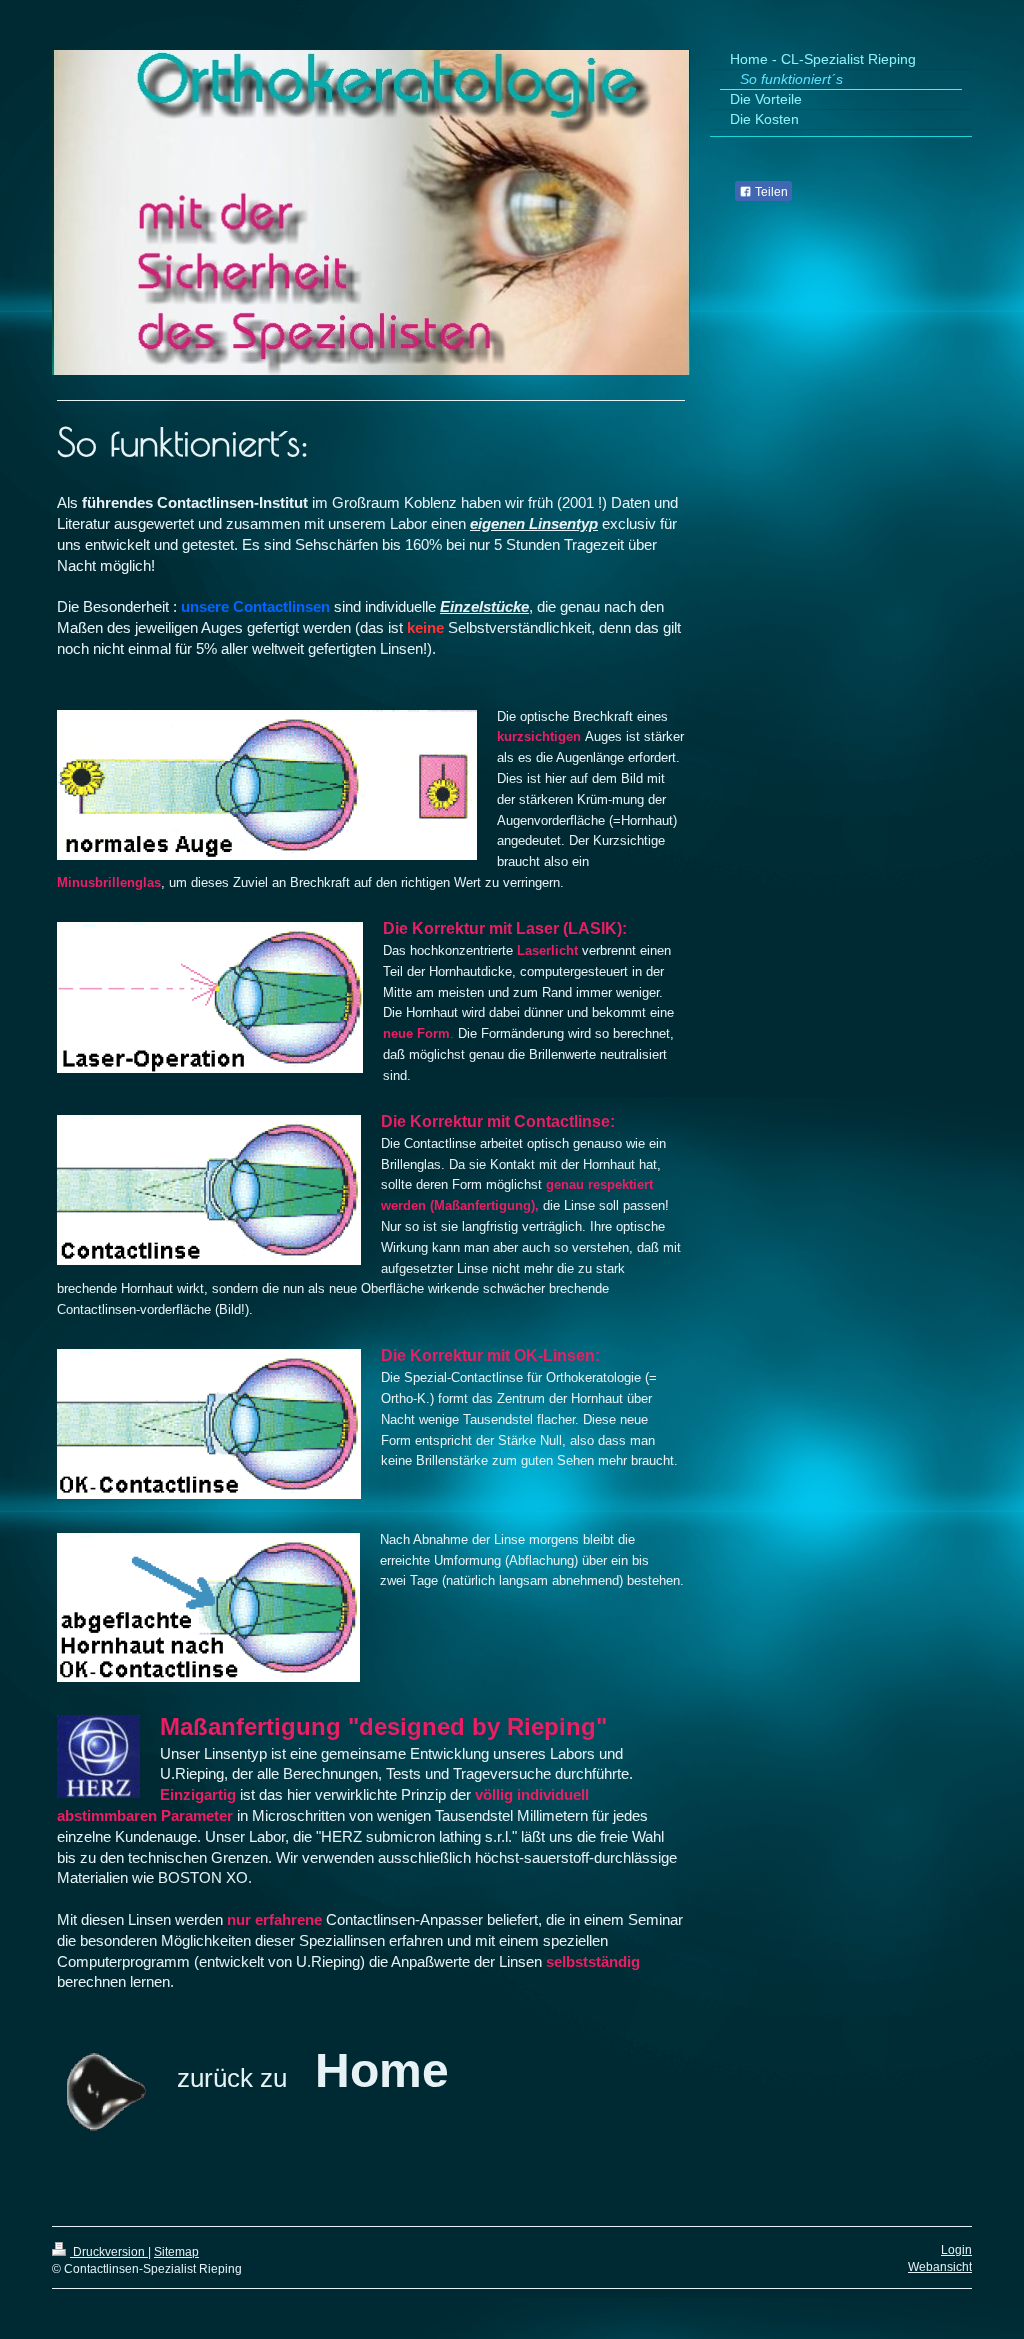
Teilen (770, 192)
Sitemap (176, 2252)
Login (956, 2250)
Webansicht (940, 2267)
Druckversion (109, 2252)
